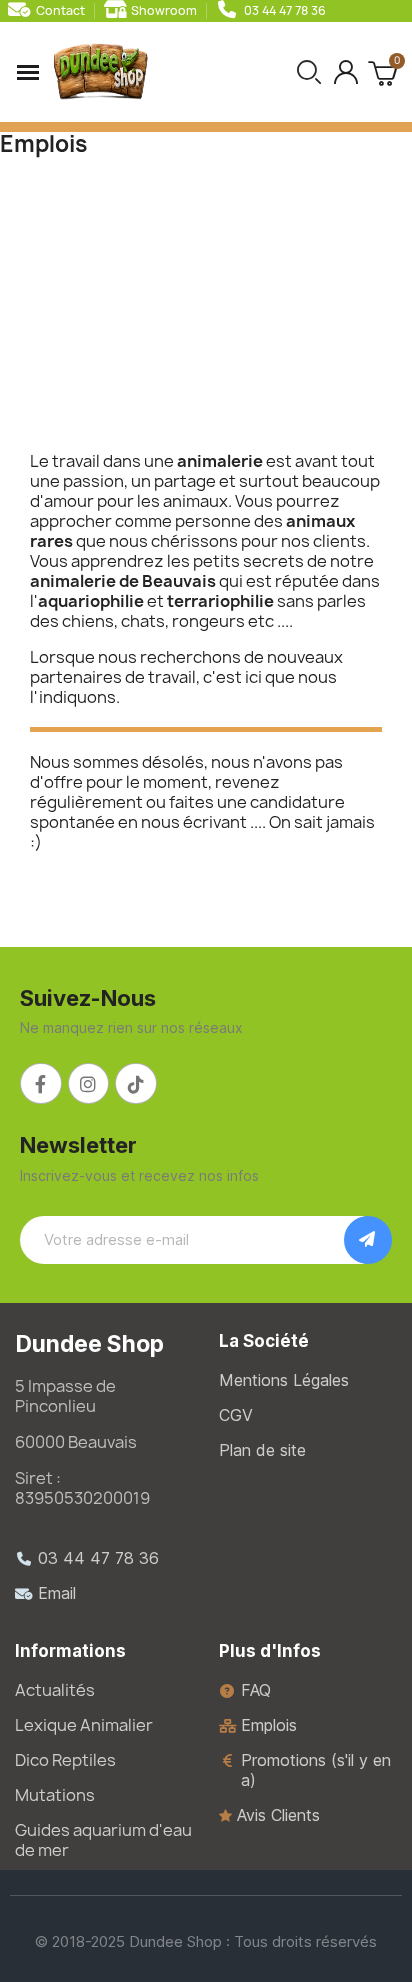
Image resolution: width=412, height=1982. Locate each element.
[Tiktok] (136, 1084)
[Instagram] (89, 1084)
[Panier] (382, 72)
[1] (368, 1240)
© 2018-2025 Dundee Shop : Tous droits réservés (206, 1941)
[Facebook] (41, 1084)
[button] (309, 72)
